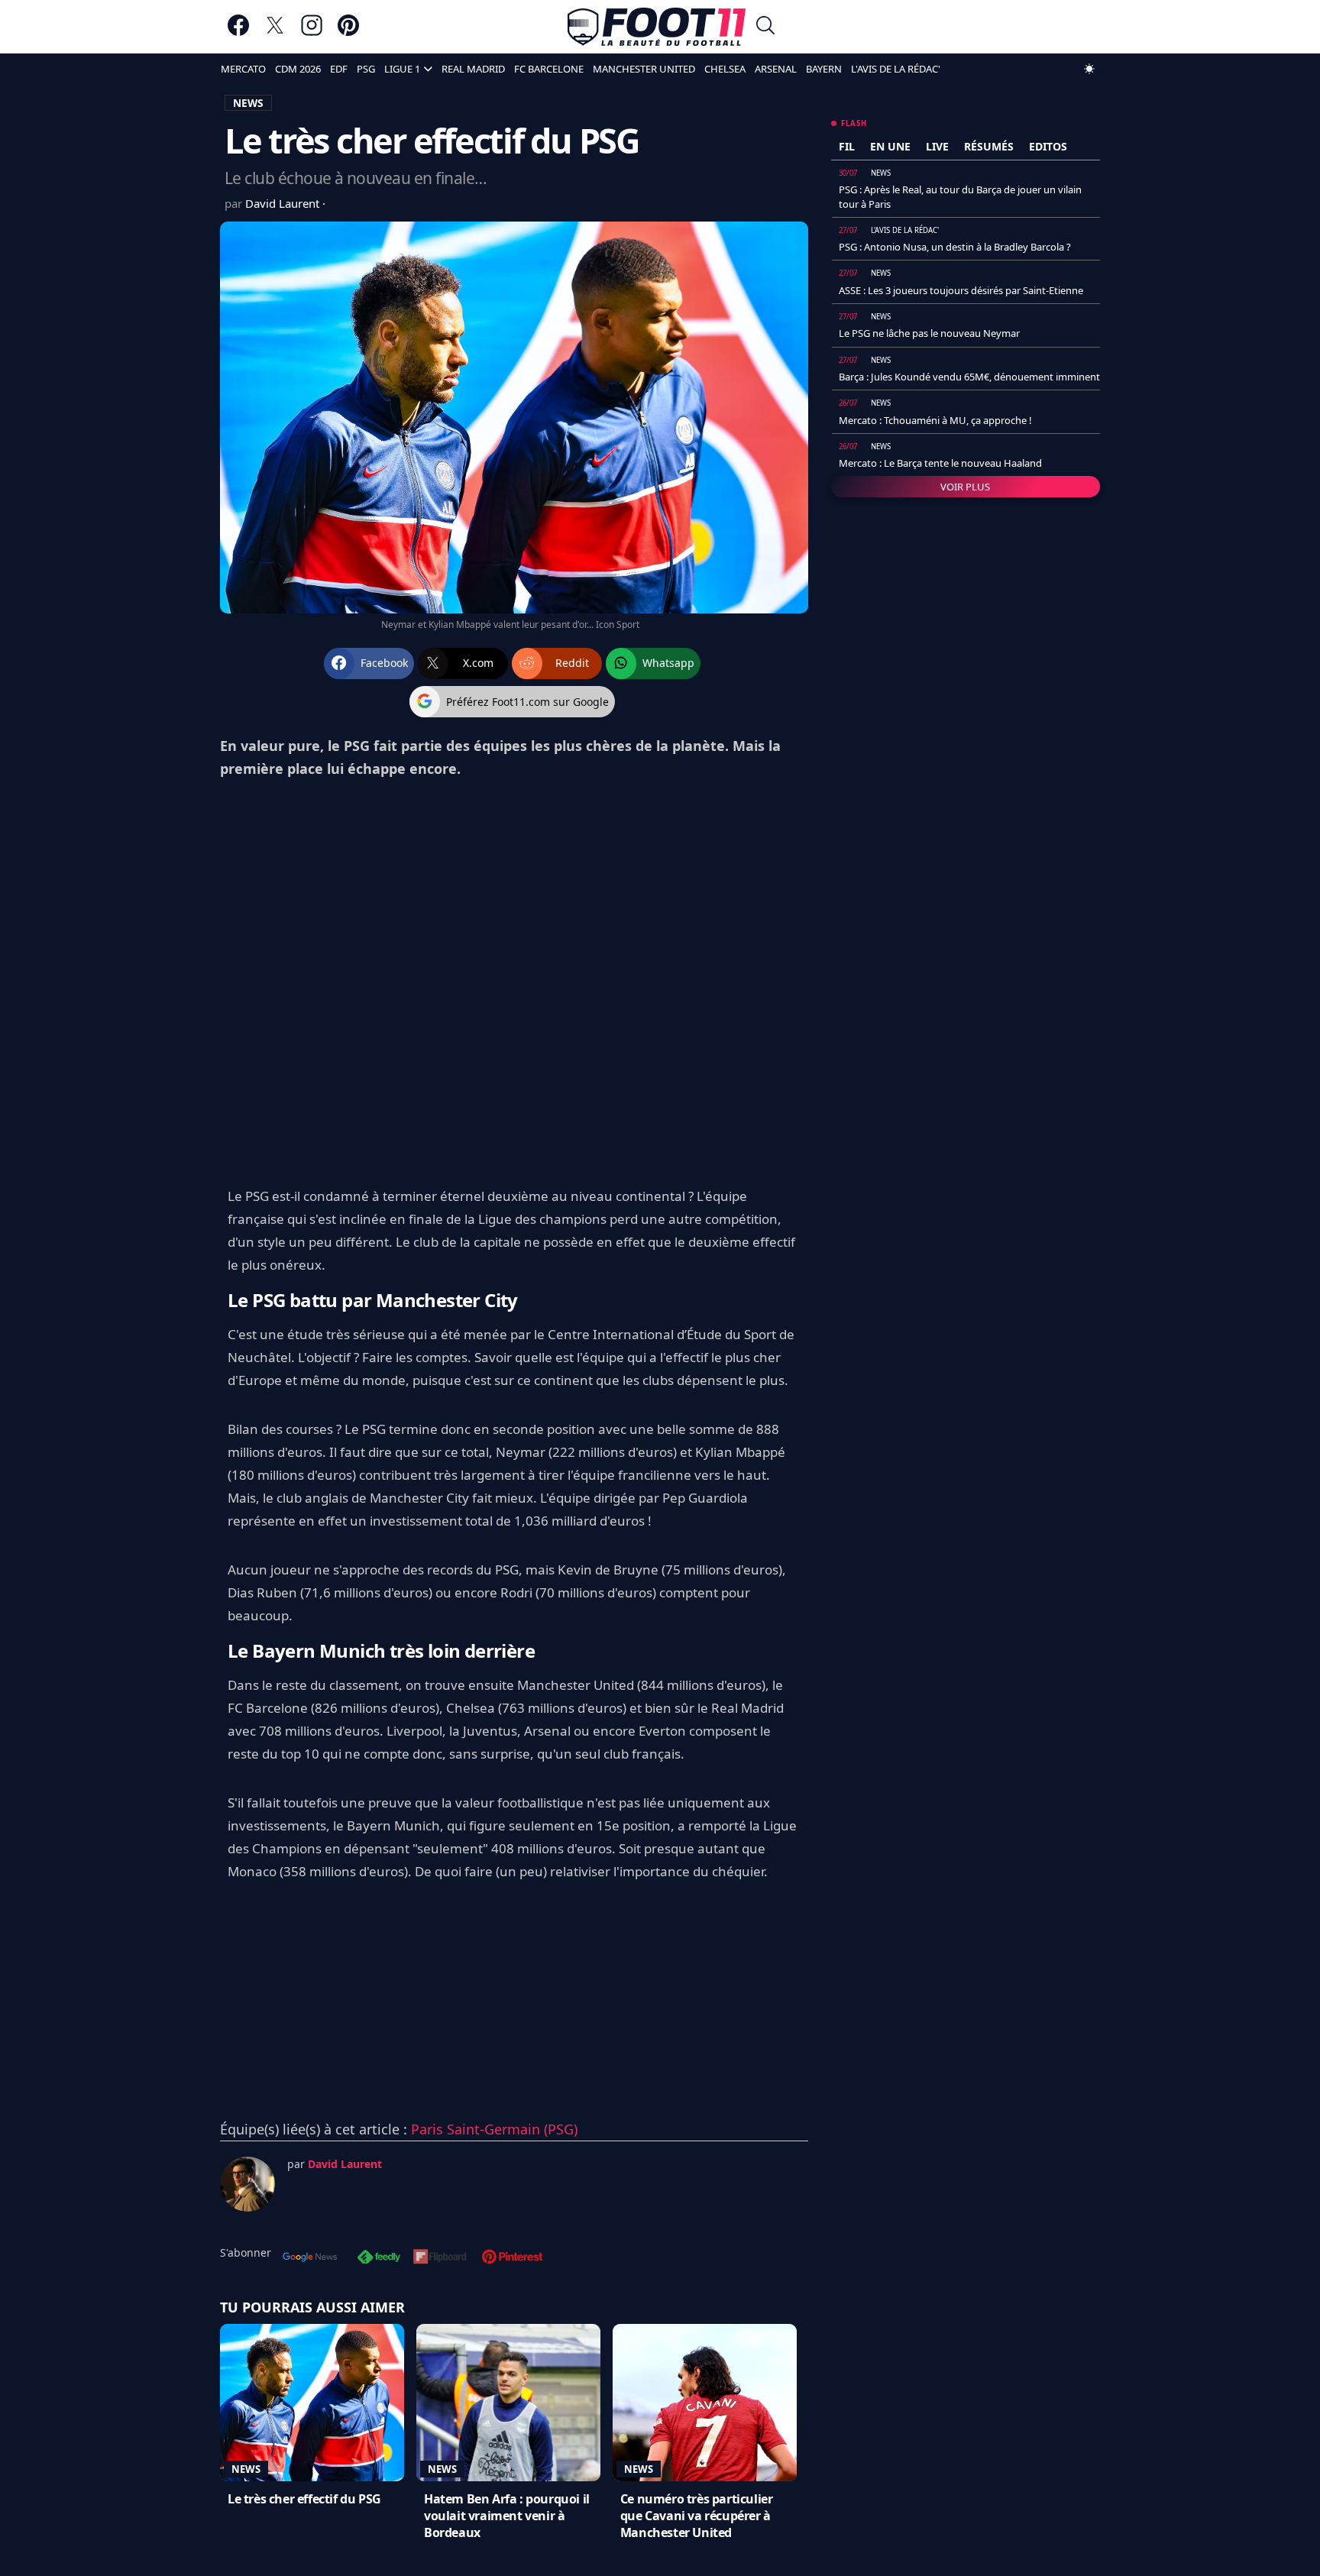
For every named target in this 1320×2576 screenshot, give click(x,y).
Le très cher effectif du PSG (304, 2499)
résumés (989, 146)
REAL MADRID (473, 69)
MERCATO (243, 69)
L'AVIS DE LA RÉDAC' (896, 69)
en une (890, 146)
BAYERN (824, 69)
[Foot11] (657, 27)
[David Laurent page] (247, 2184)
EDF (339, 69)
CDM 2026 (298, 69)
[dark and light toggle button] (1089, 69)
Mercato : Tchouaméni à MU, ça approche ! (935, 420)
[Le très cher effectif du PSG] (312, 2403)
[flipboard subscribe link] (440, 2258)
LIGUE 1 (402, 69)
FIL (847, 146)
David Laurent (284, 203)
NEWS (248, 103)
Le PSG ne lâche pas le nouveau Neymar (929, 333)
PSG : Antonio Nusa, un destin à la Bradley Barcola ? (955, 247)
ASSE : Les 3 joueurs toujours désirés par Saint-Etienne (961, 290)
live (937, 146)
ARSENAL (776, 69)
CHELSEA (725, 69)
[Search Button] (765, 27)
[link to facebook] (238, 32)
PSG (366, 69)
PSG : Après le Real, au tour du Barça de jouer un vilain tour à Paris (960, 196)
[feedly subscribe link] (379, 2258)
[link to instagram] (312, 32)
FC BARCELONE (549, 69)
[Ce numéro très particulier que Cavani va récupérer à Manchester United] (705, 2403)
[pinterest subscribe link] (512, 2258)
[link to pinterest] (348, 32)
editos (1048, 146)
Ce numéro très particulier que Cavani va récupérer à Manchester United (697, 2516)
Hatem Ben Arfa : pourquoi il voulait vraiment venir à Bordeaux (507, 2516)
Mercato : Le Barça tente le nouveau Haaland (940, 463)
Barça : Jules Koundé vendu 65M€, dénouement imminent (969, 377)
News (246, 2469)
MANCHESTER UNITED (644, 69)
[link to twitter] (275, 32)
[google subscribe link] (310, 2258)
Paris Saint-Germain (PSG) (494, 2129)
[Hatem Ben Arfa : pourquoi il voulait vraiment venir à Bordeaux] (508, 2403)
